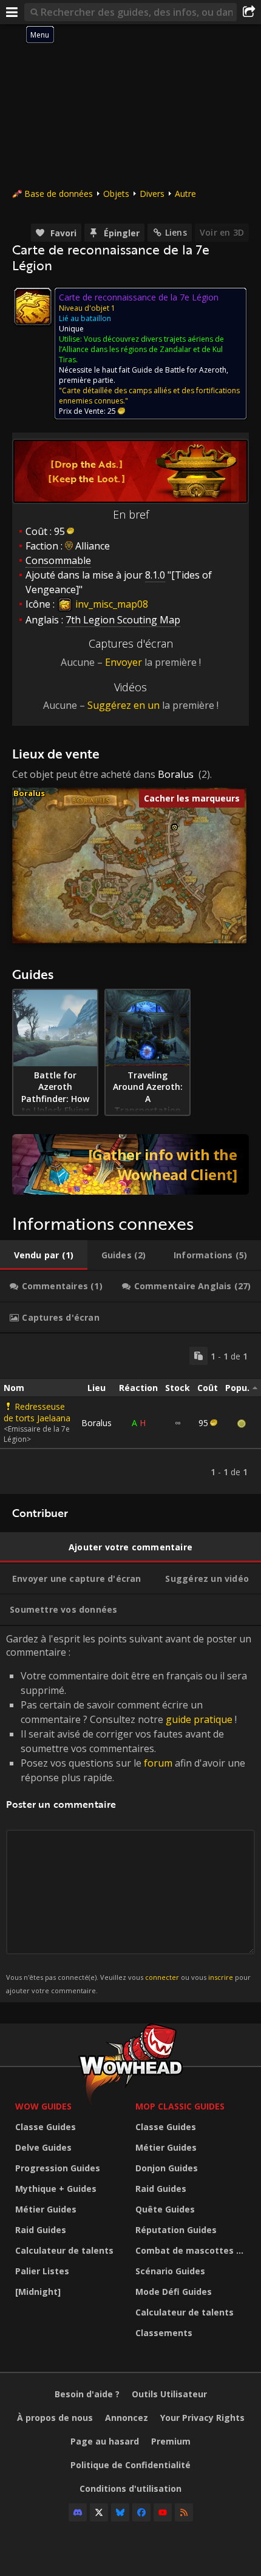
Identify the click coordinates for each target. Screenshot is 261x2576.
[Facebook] (141, 2512)
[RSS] (184, 2512)
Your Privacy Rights (202, 2418)
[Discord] (78, 2512)
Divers (152, 194)
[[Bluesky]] (120, 2512)
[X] (99, 2512)
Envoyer (124, 662)
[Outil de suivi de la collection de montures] (130, 1164)
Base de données (59, 194)
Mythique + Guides (56, 2189)
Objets (116, 194)
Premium (171, 2441)
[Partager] (249, 12)
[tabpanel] (130, 1414)
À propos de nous (55, 2418)
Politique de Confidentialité (130, 2465)
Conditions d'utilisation (130, 2488)
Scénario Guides (170, 2271)
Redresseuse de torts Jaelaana (37, 1412)
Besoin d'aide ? (87, 2394)
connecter (162, 1977)
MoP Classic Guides (180, 2106)
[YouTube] (163, 2512)
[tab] (44, 1255)
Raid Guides (41, 2230)
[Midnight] (38, 2292)
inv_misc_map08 (110, 604)
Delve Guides (43, 2147)
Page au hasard (105, 2441)
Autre (185, 194)
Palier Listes (42, 2271)
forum (158, 1763)
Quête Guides (165, 2209)
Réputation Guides (176, 2230)
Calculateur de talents (64, 2250)
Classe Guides (46, 2127)
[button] (175, 827)
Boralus (176, 774)
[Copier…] (198, 1356)
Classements (164, 2333)
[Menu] (12, 12)
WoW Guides (43, 2106)
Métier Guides (46, 2209)
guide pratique (199, 1719)
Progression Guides (58, 2168)
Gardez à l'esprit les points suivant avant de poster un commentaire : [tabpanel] (129, 1814)
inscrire (221, 1977)
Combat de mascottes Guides (192, 2250)
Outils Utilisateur (169, 2394)
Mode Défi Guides (174, 2292)
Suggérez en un (124, 705)
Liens (176, 232)
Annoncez (127, 2418)
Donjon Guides (167, 2168)
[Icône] (33, 307)
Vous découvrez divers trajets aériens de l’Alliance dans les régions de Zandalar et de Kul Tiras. (141, 349)
